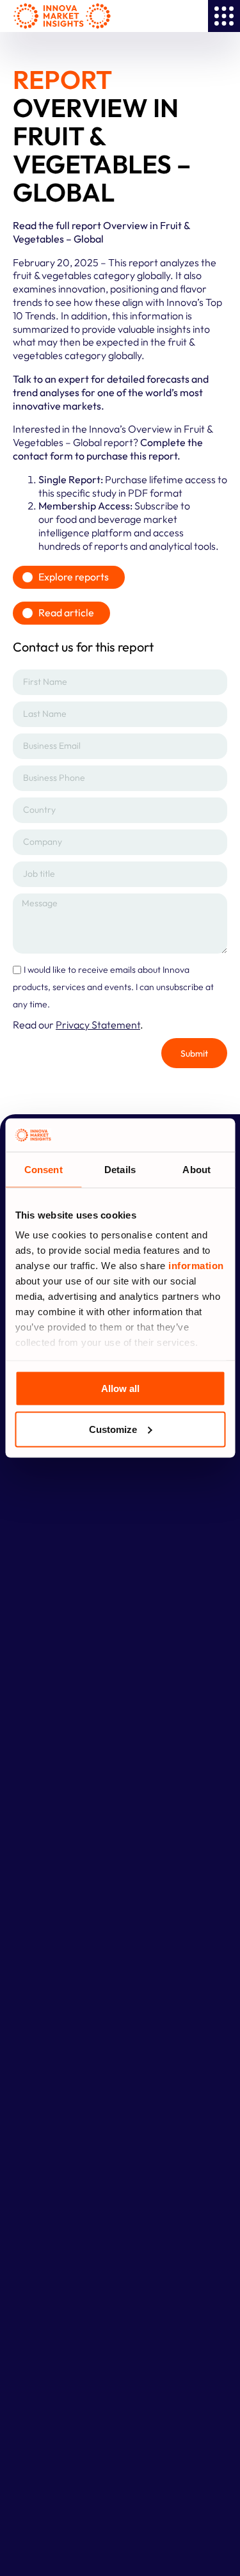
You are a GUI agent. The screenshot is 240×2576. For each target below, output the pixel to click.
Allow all (120, 1388)
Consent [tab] (44, 1169)
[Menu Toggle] (224, 16)
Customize (113, 1429)
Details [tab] (120, 1169)
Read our (76, 1025)
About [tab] (196, 1169)
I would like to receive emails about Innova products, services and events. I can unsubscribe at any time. (113, 987)
